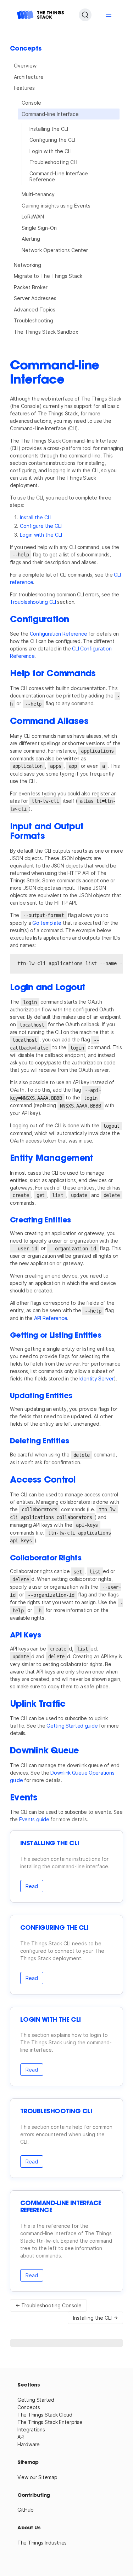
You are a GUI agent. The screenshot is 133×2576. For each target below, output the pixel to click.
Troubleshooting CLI (53, 162)
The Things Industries (42, 2543)
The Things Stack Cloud (45, 2415)
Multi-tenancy (38, 194)
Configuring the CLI (52, 140)
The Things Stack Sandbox (46, 332)
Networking (27, 265)
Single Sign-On (39, 228)
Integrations (31, 2429)
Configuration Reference (59, 634)
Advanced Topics (35, 309)
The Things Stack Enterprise (50, 2422)
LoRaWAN (33, 217)
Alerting (31, 239)
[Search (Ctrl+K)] (85, 15)
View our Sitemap (37, 2477)
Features (24, 88)
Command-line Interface (50, 114)
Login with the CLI (51, 151)
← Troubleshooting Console (48, 2305)
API (21, 2437)
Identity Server (97, 1378)
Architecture (29, 77)
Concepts (29, 2407)
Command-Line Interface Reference (59, 177)
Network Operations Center (55, 250)
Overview (25, 66)
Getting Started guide (72, 1726)
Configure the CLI (41, 526)
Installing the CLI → (95, 2318)
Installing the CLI (49, 129)
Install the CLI (36, 517)
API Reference (51, 1318)
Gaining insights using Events (56, 206)
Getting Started (36, 2400)
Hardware (29, 2444)
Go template (47, 923)
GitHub (25, 2510)
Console (31, 103)
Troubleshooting (34, 320)
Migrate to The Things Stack (48, 276)
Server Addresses (35, 298)
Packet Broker (31, 287)
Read (32, 1886)
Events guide (34, 1819)
